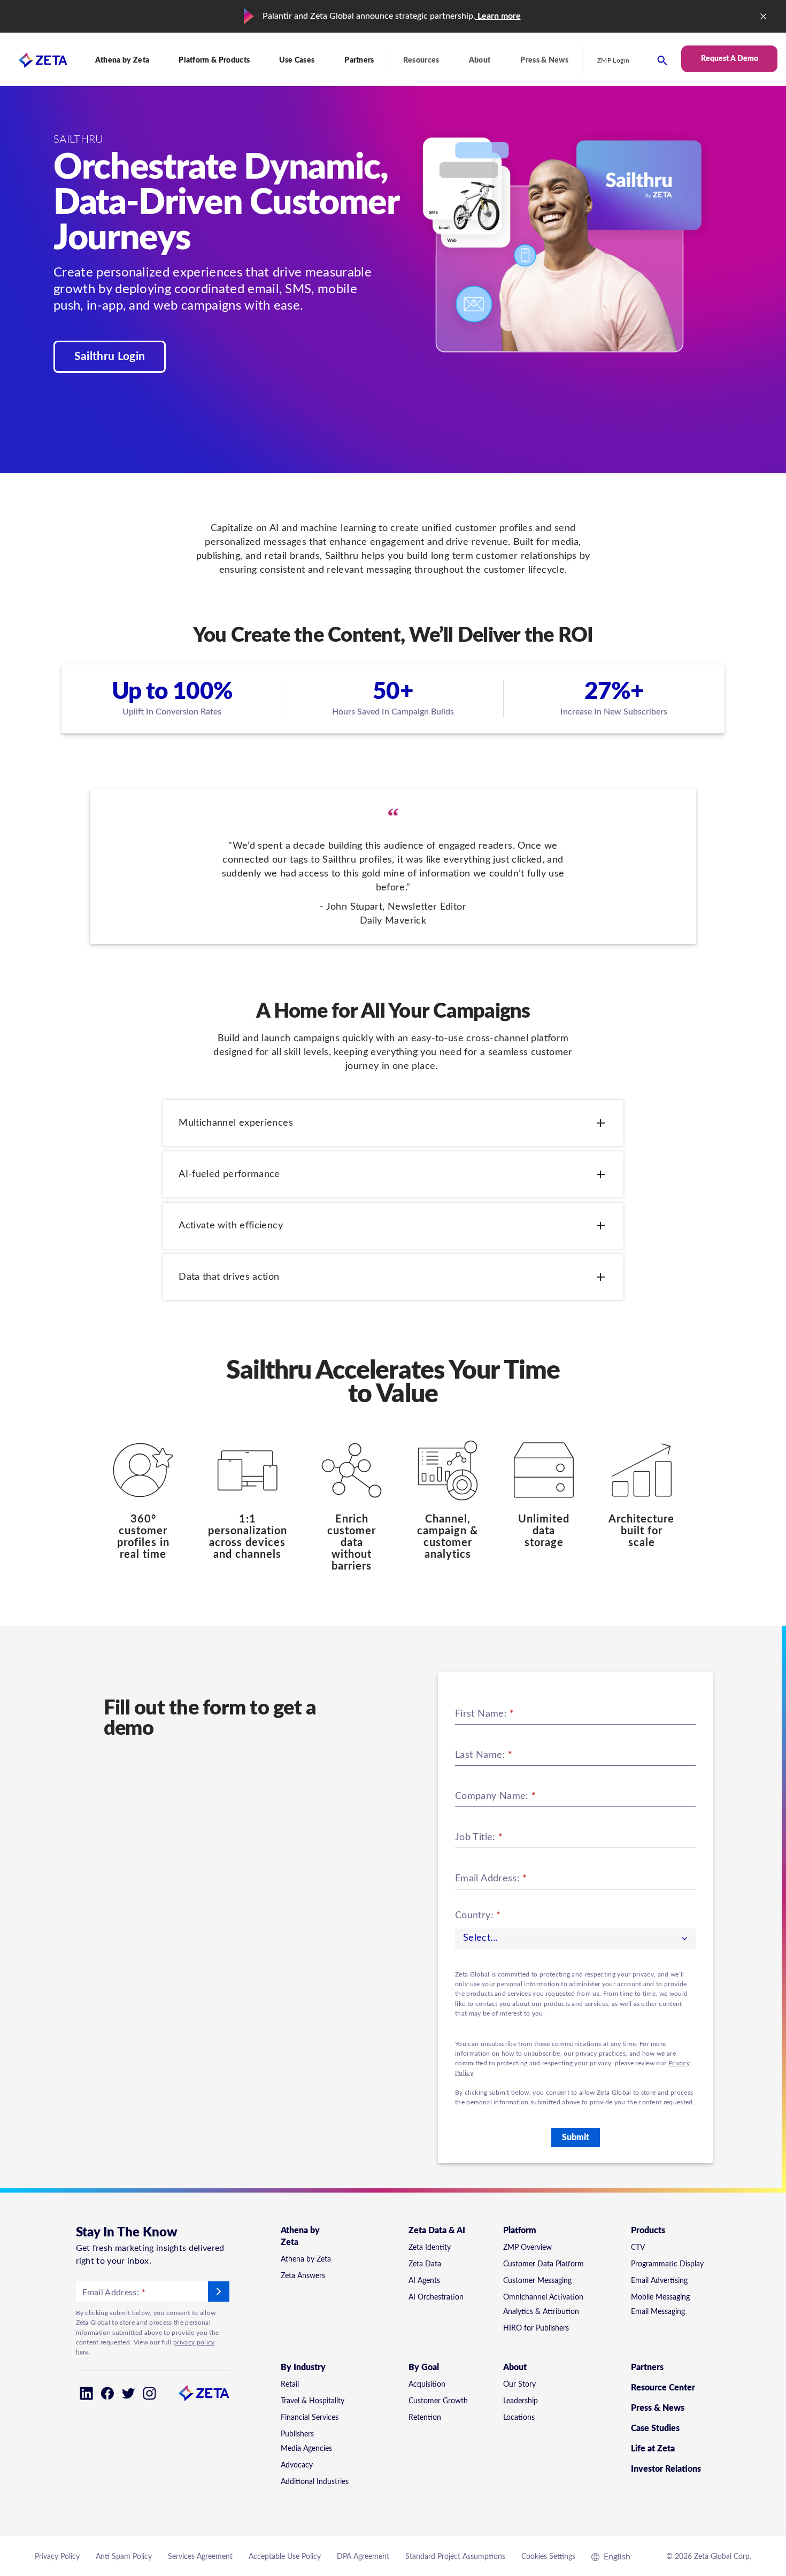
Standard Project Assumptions (455, 2557)
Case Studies (655, 2428)
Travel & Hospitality (313, 2401)
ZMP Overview (527, 2248)
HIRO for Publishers (536, 2328)
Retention (425, 2418)
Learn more (498, 16)
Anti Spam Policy (124, 2557)
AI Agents (424, 2281)
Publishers (297, 2434)
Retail (290, 2385)
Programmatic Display (667, 2264)
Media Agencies (306, 2449)
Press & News (544, 60)
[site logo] (34, 60)
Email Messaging (658, 2312)
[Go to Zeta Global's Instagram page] (149, 2393)
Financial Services (310, 2418)
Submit (576, 2137)
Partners (359, 60)
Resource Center (663, 2388)
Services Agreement (200, 2557)
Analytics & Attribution (541, 2312)
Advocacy (297, 2465)
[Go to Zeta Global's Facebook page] (107, 2393)
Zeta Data (425, 2264)
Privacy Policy (57, 2557)
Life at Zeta (653, 2449)
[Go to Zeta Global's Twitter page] (129, 2393)
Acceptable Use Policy (285, 2557)
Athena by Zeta (306, 2259)
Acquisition (427, 2385)
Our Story (519, 2385)
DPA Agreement (363, 2557)
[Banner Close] (764, 17)
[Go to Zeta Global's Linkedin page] (86, 2393)
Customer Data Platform (544, 2264)
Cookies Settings (548, 2557)
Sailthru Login (110, 356)
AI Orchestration (436, 2297)
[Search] (662, 60)
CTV (638, 2248)
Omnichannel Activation (543, 2297)
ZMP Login (613, 60)
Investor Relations (666, 2469)
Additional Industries (315, 2482)
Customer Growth (438, 2401)
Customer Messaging (537, 2281)
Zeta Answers (303, 2276)
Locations (519, 2418)
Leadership (521, 2401)
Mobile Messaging (660, 2297)
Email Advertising (659, 2281)
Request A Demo (730, 59)
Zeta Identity (430, 2248)
